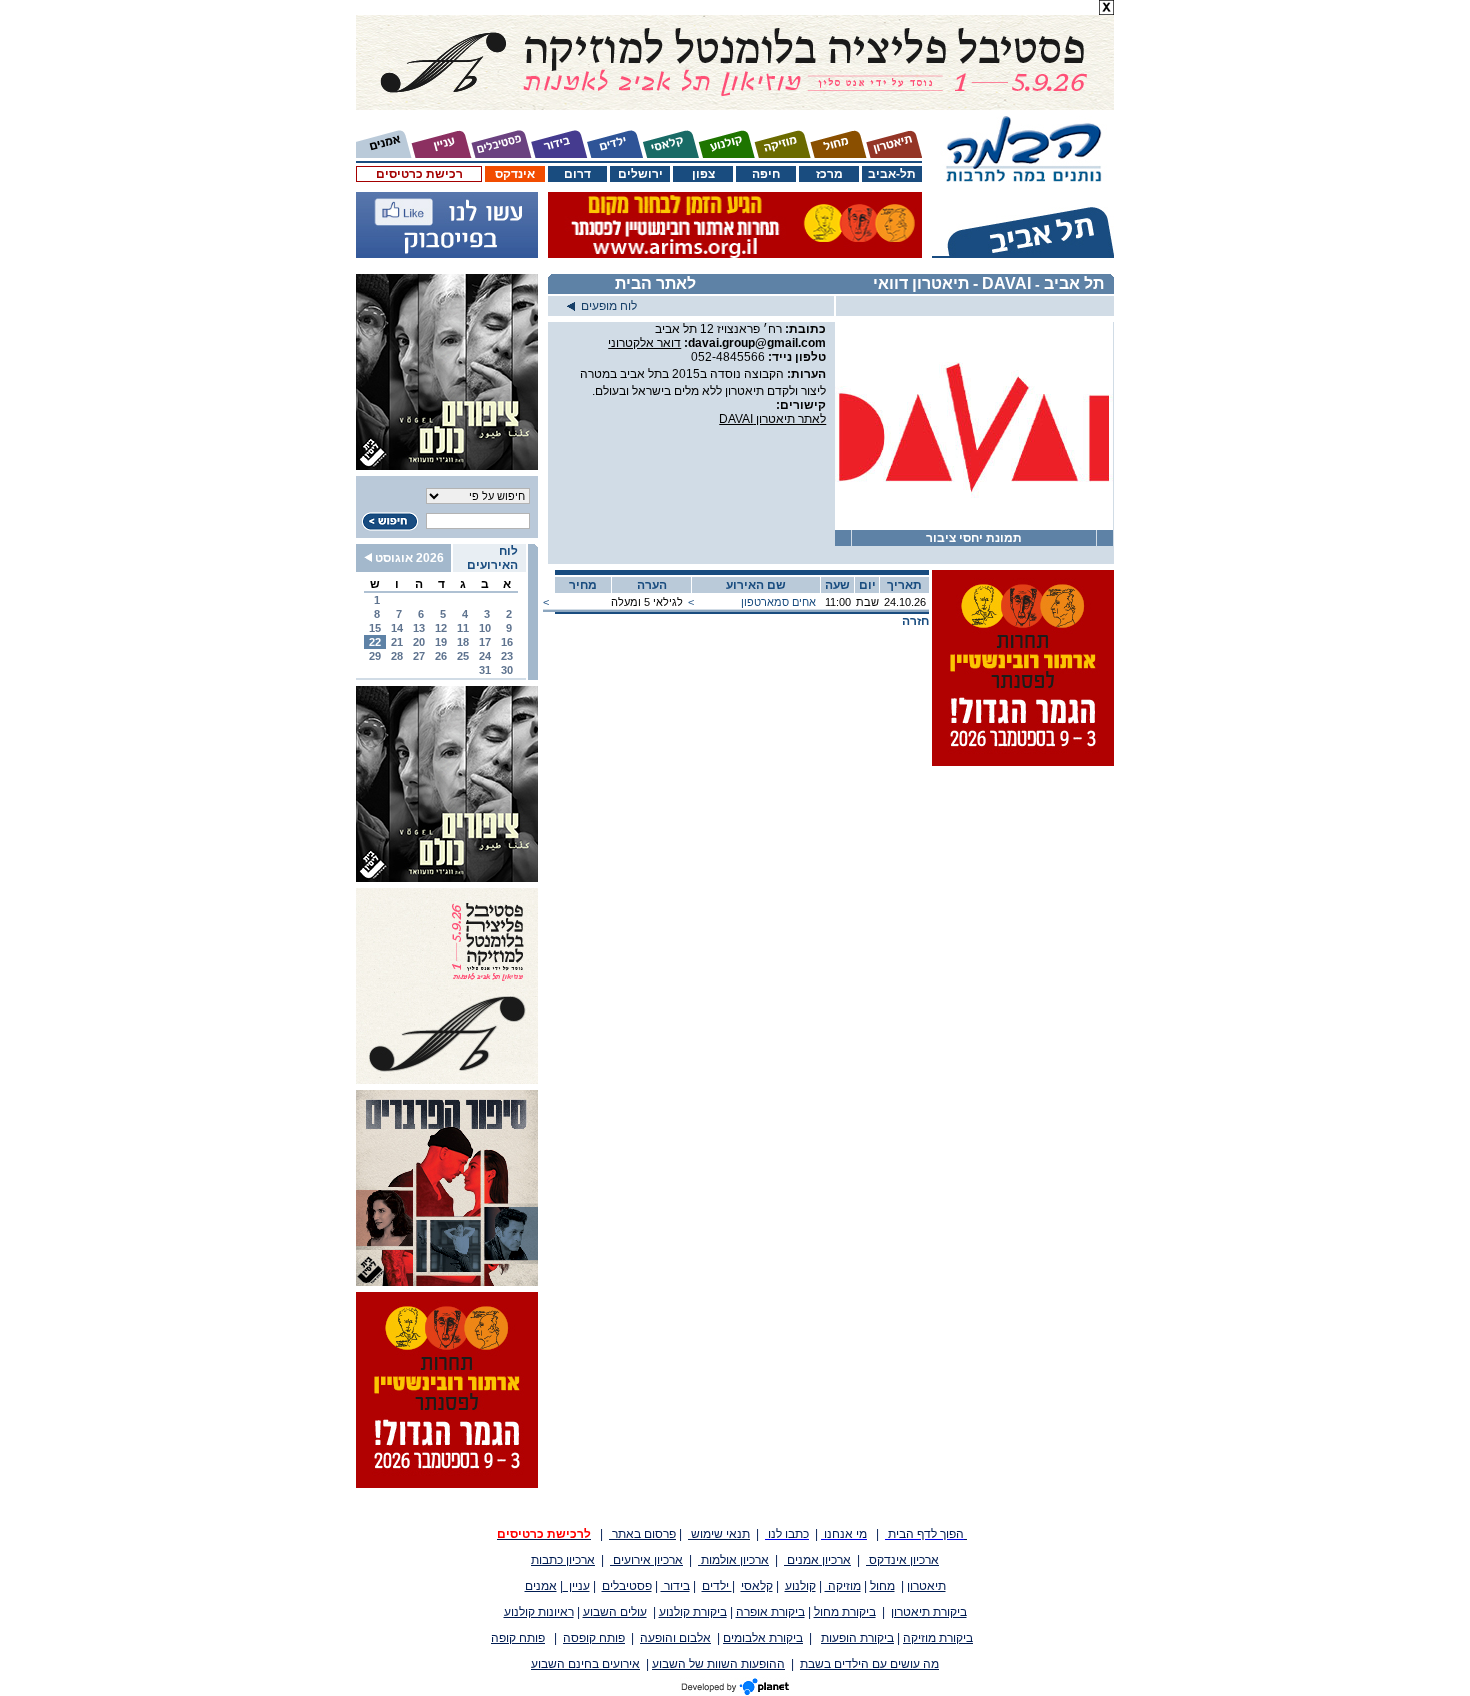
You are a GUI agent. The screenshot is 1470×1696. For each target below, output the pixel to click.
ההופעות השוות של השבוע (718, 1664)
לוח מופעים (606, 306)
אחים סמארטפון (778, 602)
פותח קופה (518, 1638)
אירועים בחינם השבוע (585, 1664)
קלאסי (757, 1586)
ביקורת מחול (845, 1612)
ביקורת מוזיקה (938, 1638)
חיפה (766, 174)
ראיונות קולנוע (539, 1612)
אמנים (541, 1586)
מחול (882, 1586)
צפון (703, 174)
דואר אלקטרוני (644, 343)
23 (507, 656)
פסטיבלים (627, 1586)
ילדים (717, 1586)
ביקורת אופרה (770, 1612)
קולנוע (800, 1586)
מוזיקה (843, 1586)
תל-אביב (892, 174)
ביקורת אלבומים (763, 1638)
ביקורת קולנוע (693, 1612)
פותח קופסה (594, 1638)
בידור (675, 1586)
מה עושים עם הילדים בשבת (869, 1664)
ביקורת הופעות (857, 1638)
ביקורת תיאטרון (929, 1612)
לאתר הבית (655, 283)
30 (507, 670)
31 (485, 670)
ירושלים (640, 174)
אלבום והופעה (675, 1638)
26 (441, 656)
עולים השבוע (615, 1612)
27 (419, 656)
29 (375, 656)
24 (485, 656)
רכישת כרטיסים (419, 174)
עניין (576, 1586)
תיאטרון (926, 1586)
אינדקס (515, 174)
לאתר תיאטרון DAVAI (772, 419)
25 (463, 656)
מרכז (829, 174)
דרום (577, 174)
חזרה (915, 621)
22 (375, 642)
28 (397, 656)
